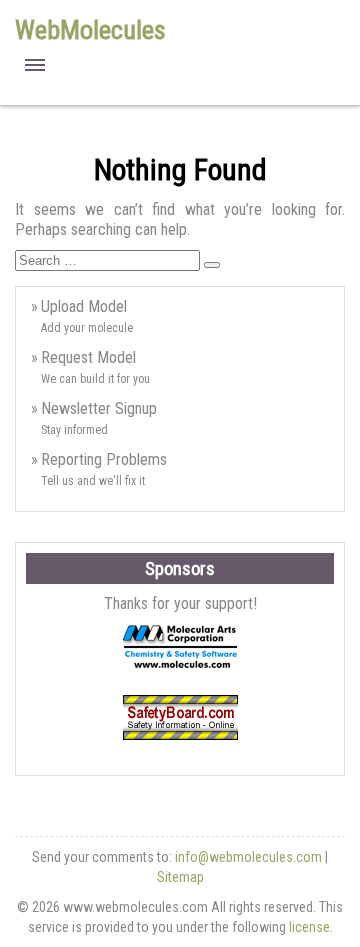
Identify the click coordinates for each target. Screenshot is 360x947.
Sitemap (180, 877)
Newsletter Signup (99, 408)
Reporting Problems (104, 459)
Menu (35, 65)
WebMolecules (90, 30)
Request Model (88, 357)
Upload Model (84, 306)
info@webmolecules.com (248, 857)
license (309, 927)
